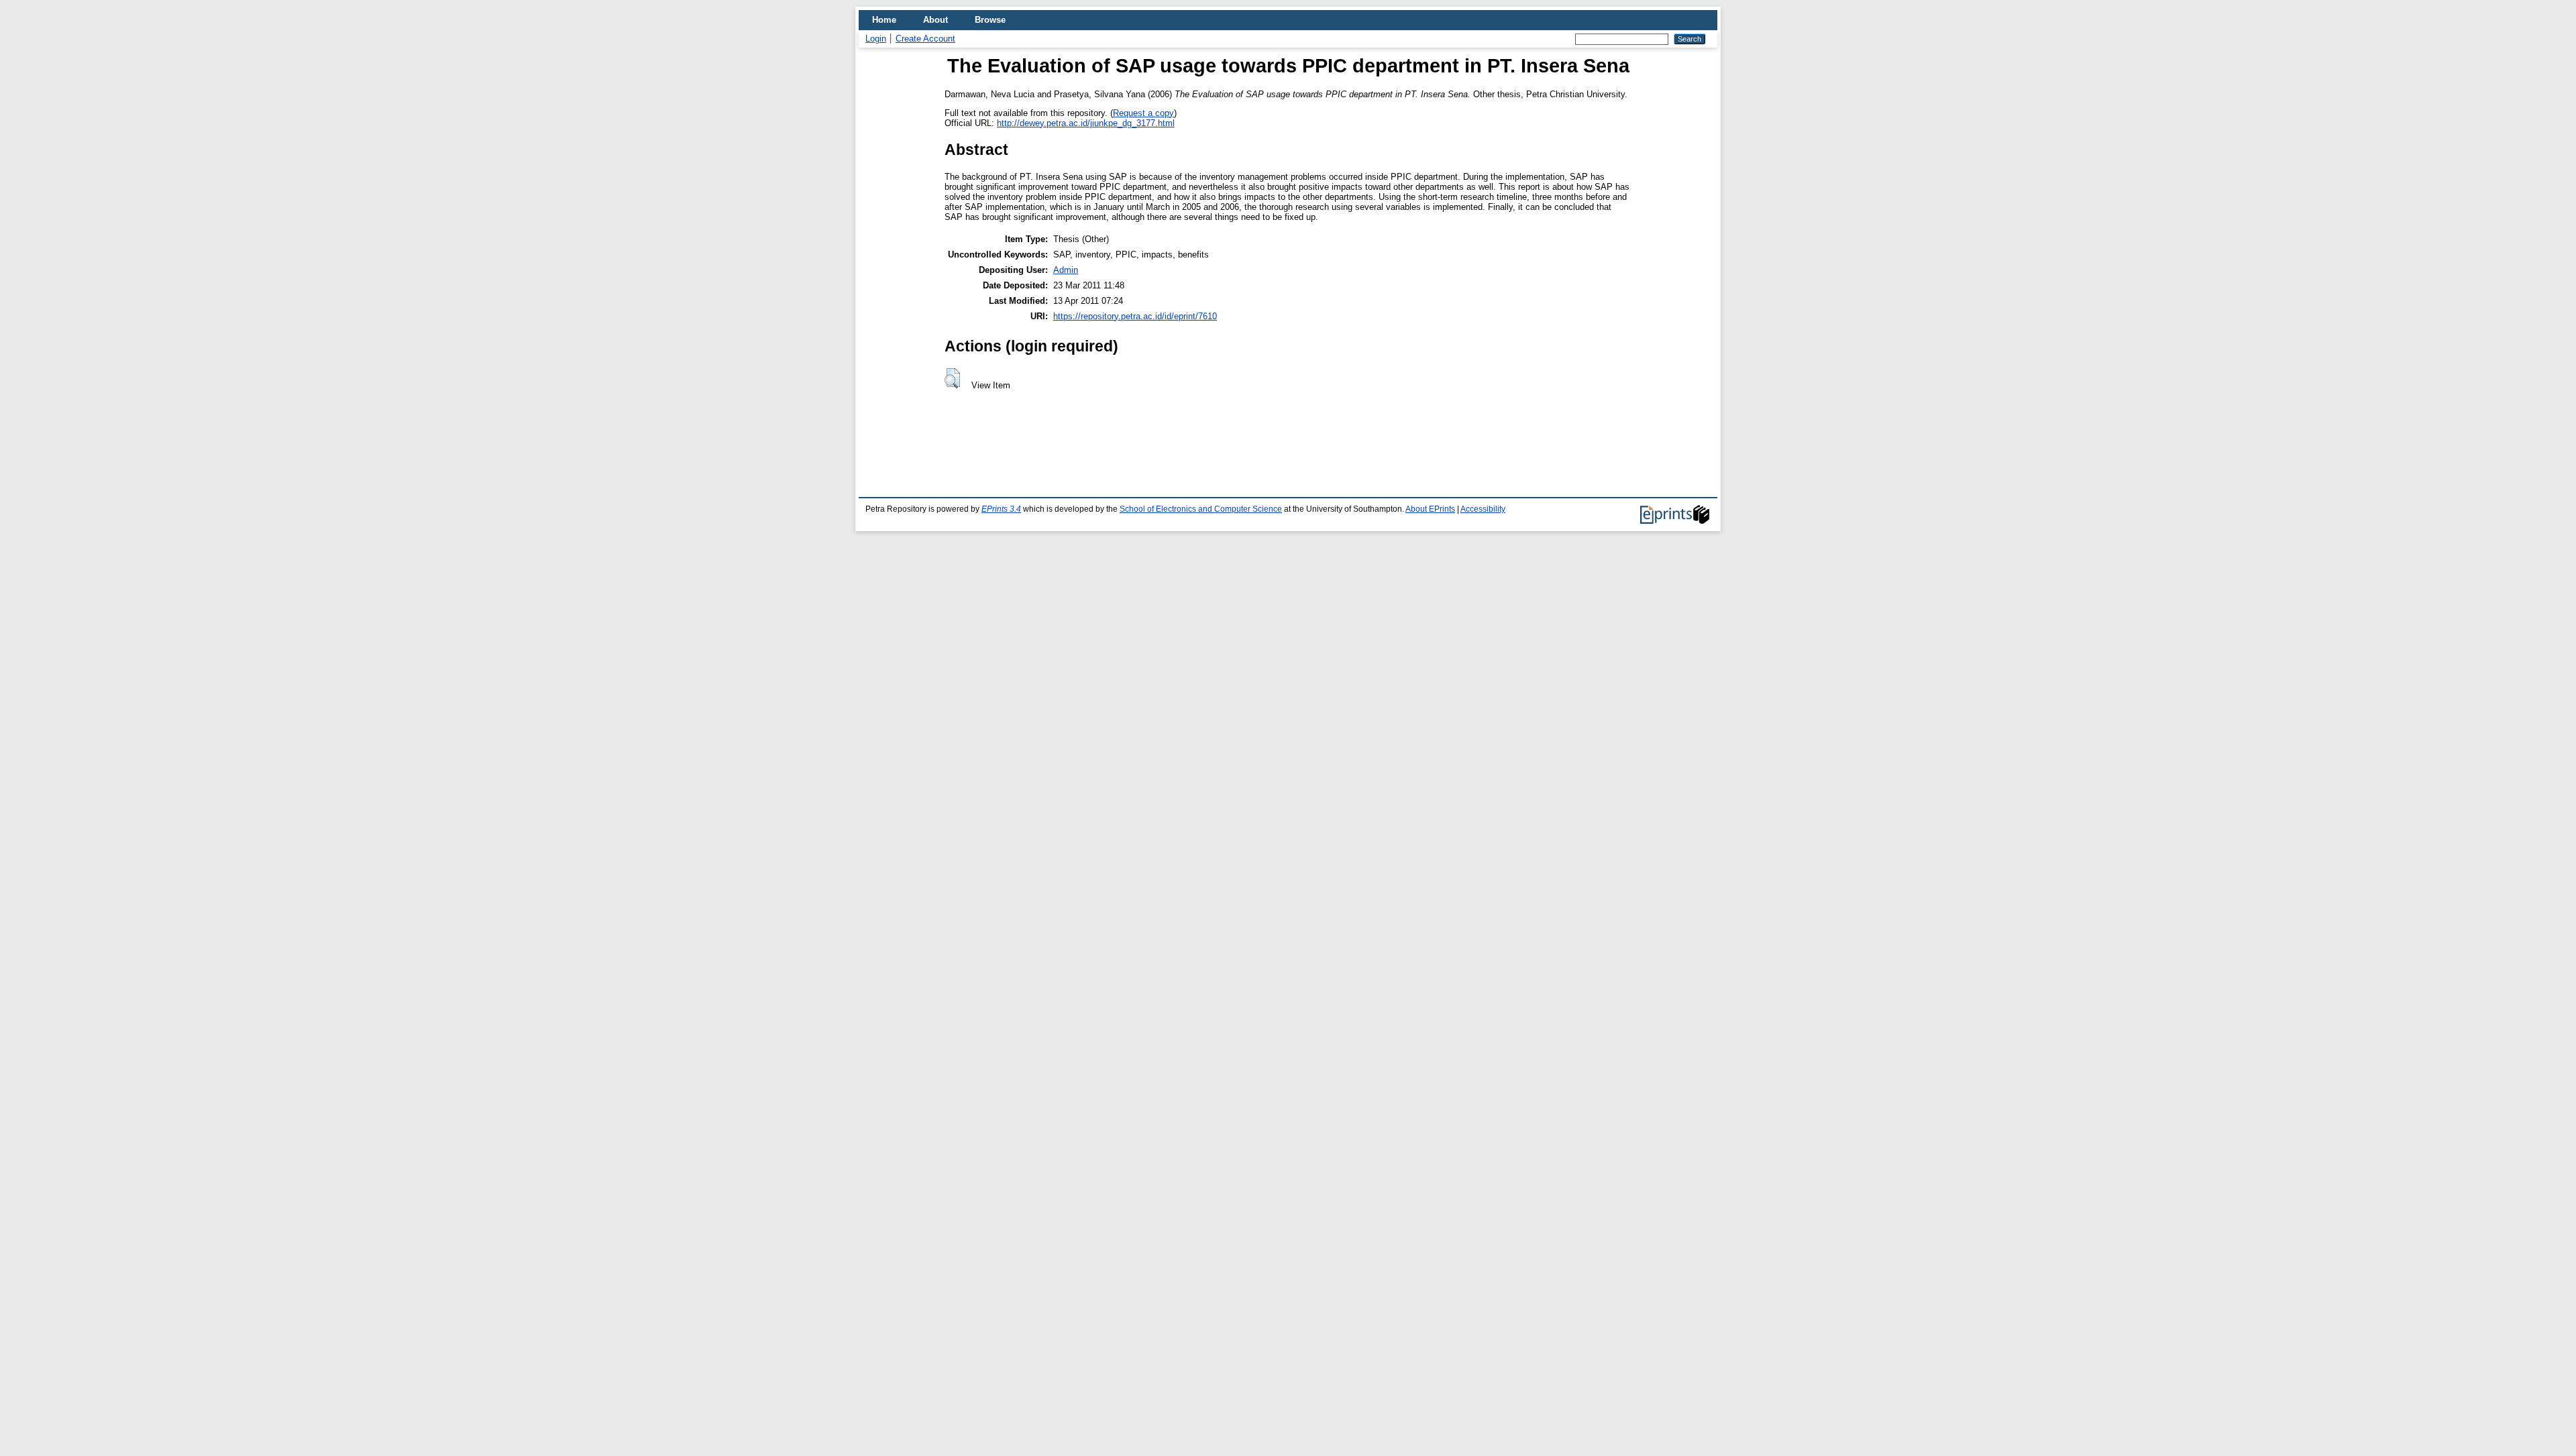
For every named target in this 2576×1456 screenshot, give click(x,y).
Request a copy (1143, 113)
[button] (952, 378)
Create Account (925, 39)
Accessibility (1483, 509)
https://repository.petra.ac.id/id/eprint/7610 (1135, 316)
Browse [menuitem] (990, 20)
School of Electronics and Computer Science (1201, 509)
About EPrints (1430, 509)
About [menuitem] (935, 20)
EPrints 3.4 (1001, 509)
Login (876, 39)
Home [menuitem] (884, 20)
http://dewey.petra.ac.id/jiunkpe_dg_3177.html (1086, 123)
